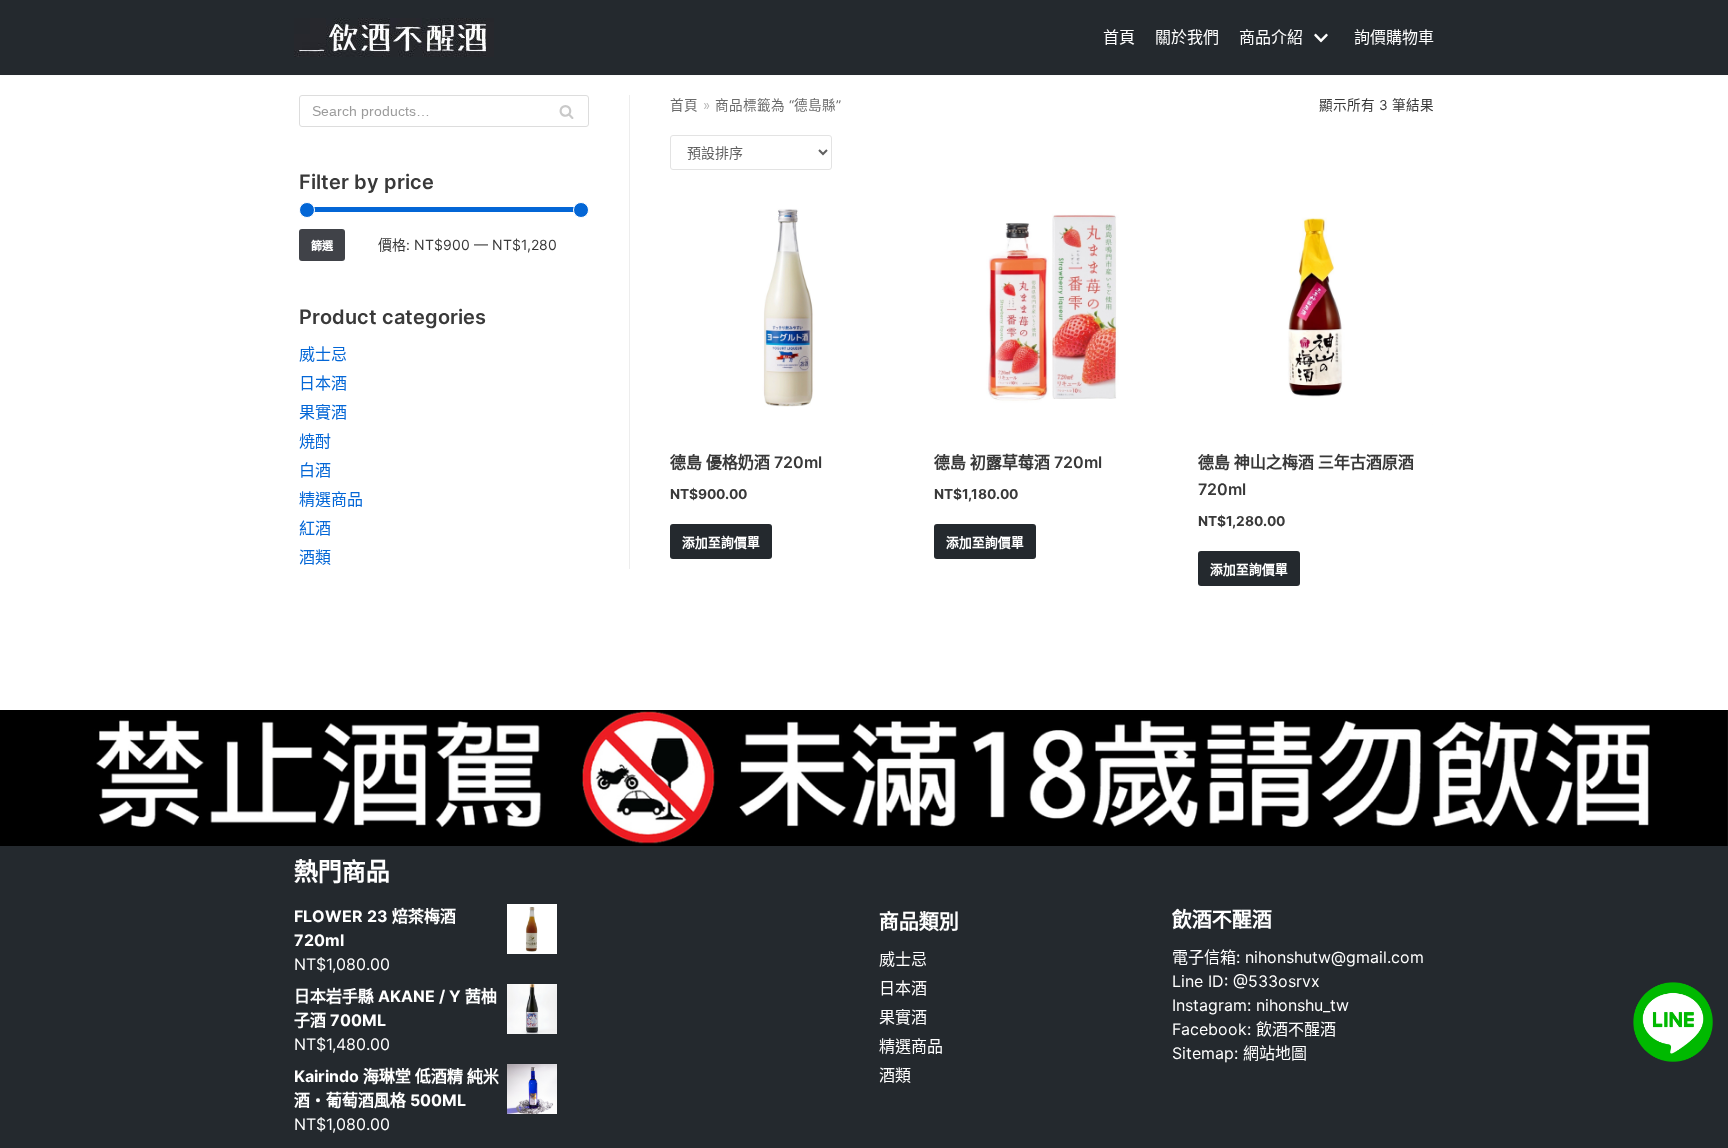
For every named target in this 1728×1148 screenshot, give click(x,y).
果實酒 (323, 412)
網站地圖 (1275, 1053)
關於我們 (1187, 37)
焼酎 (315, 441)
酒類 (315, 557)
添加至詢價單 (721, 542)
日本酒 (323, 383)
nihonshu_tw (1302, 1005)
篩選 (322, 246)
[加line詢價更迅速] (1673, 1056)
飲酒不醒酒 (1296, 1029)
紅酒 (315, 528)
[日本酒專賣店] (394, 37)
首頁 (1119, 37)
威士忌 (323, 354)
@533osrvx (1276, 981)
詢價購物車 (1394, 37)
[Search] (566, 111)
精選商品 (331, 499)
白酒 (315, 470)
